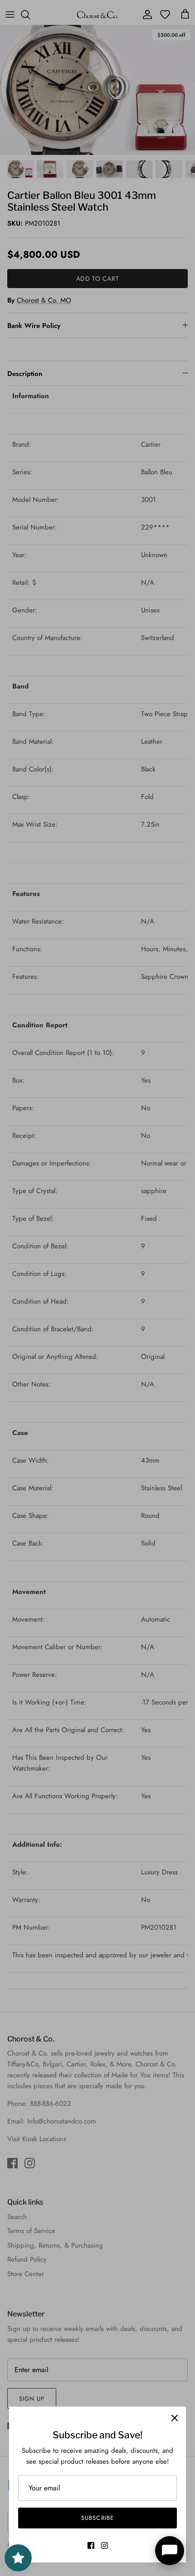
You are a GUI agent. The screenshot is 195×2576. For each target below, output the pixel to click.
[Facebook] (91, 2545)
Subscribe (97, 2518)
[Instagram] (105, 2545)
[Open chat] (170, 2551)
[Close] (175, 2418)
